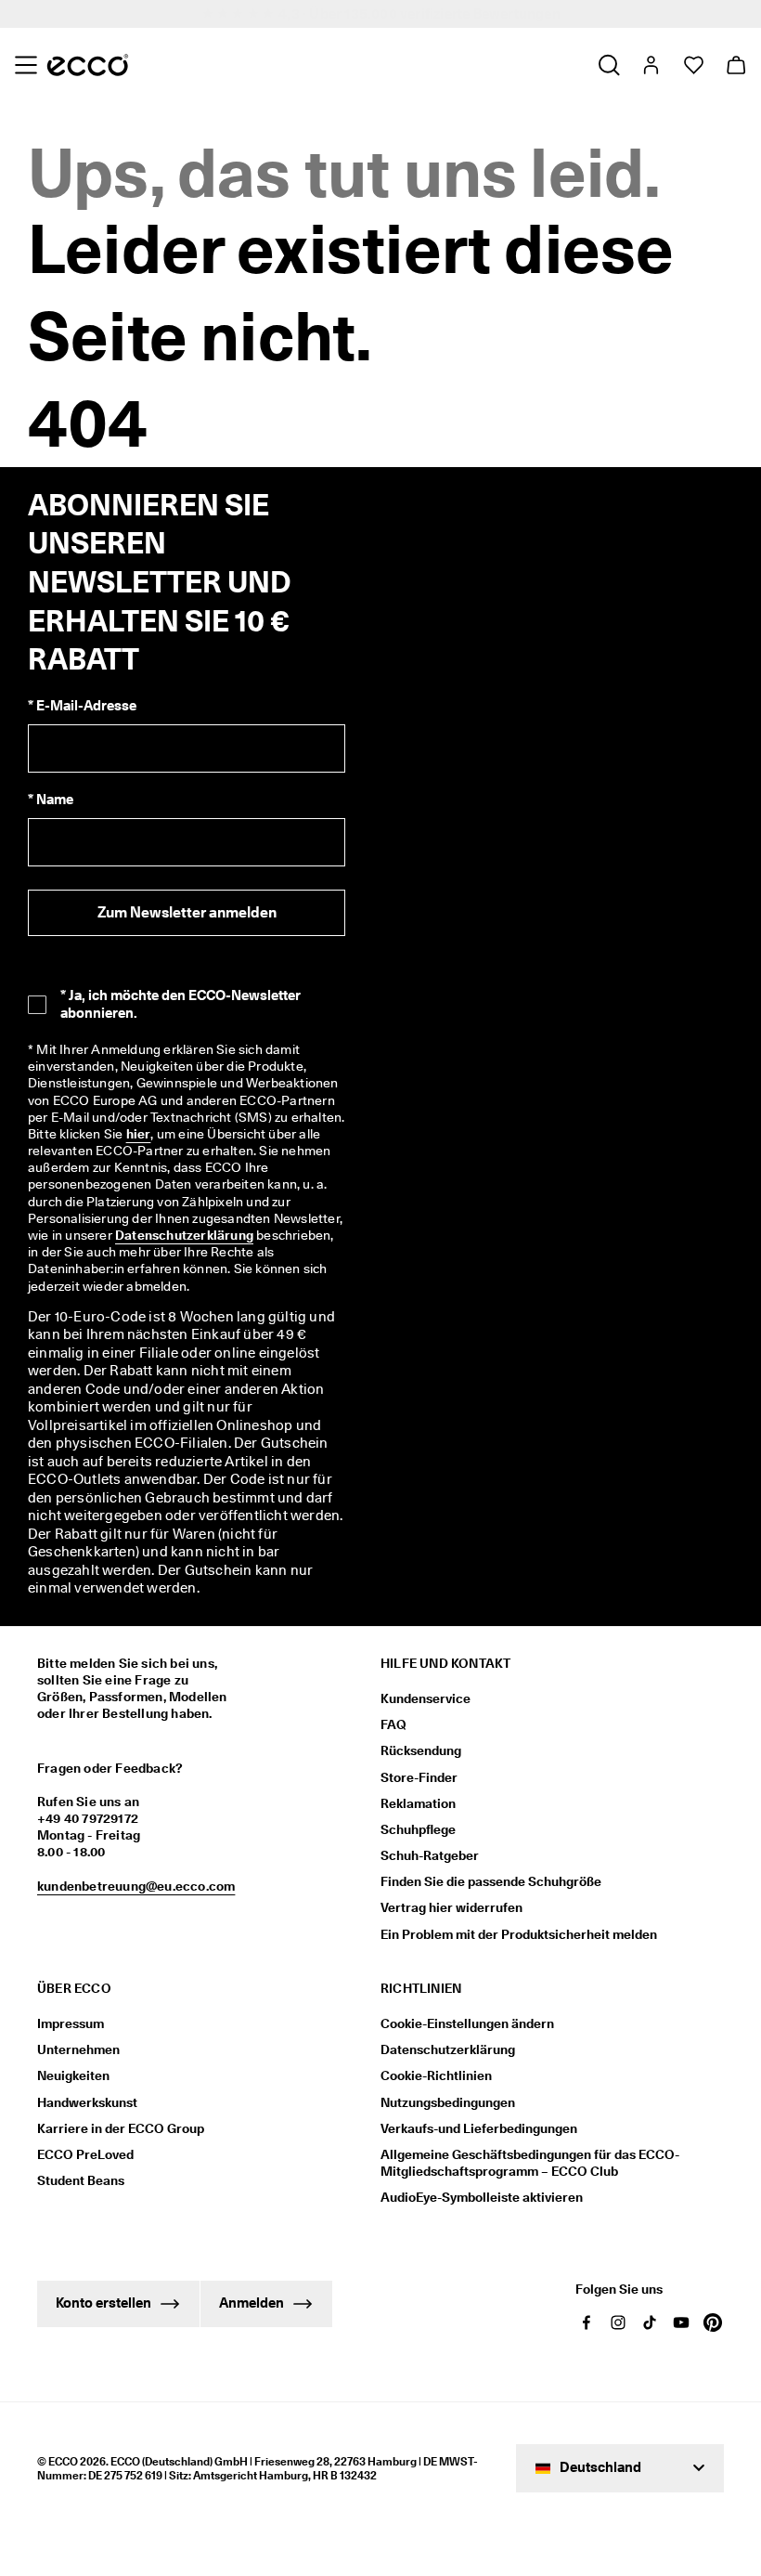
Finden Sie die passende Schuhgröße (491, 1881)
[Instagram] (618, 2322)
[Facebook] (587, 2322)
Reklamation (418, 1803)
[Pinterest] (713, 2322)
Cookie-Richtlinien (436, 2075)
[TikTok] (650, 2322)
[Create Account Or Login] (650, 65)
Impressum (71, 2023)
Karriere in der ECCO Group (121, 2128)
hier (139, 1134)
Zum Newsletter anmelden (187, 912)
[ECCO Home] (88, 65)
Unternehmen (78, 2049)
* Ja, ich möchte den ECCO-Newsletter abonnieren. (181, 1004)
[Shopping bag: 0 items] (735, 65)
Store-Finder (419, 1777)
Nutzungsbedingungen (448, 2102)
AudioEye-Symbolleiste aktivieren (482, 2197)
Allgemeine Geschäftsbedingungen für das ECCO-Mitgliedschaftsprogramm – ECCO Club (530, 2163)
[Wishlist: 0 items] (693, 65)
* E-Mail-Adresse (82, 706)
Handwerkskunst (87, 2102)
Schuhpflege (418, 1829)
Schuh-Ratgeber (430, 1855)
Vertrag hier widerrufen (451, 1907)
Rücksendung (421, 1750)
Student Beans (81, 2180)
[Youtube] (681, 2322)
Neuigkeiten (73, 2075)
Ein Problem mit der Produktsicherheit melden (519, 1934)
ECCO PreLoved (85, 2154)
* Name (51, 800)
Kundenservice (426, 1698)
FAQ (393, 1724)
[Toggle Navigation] (26, 65)
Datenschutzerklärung (184, 1235)
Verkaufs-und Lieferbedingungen (479, 2128)
